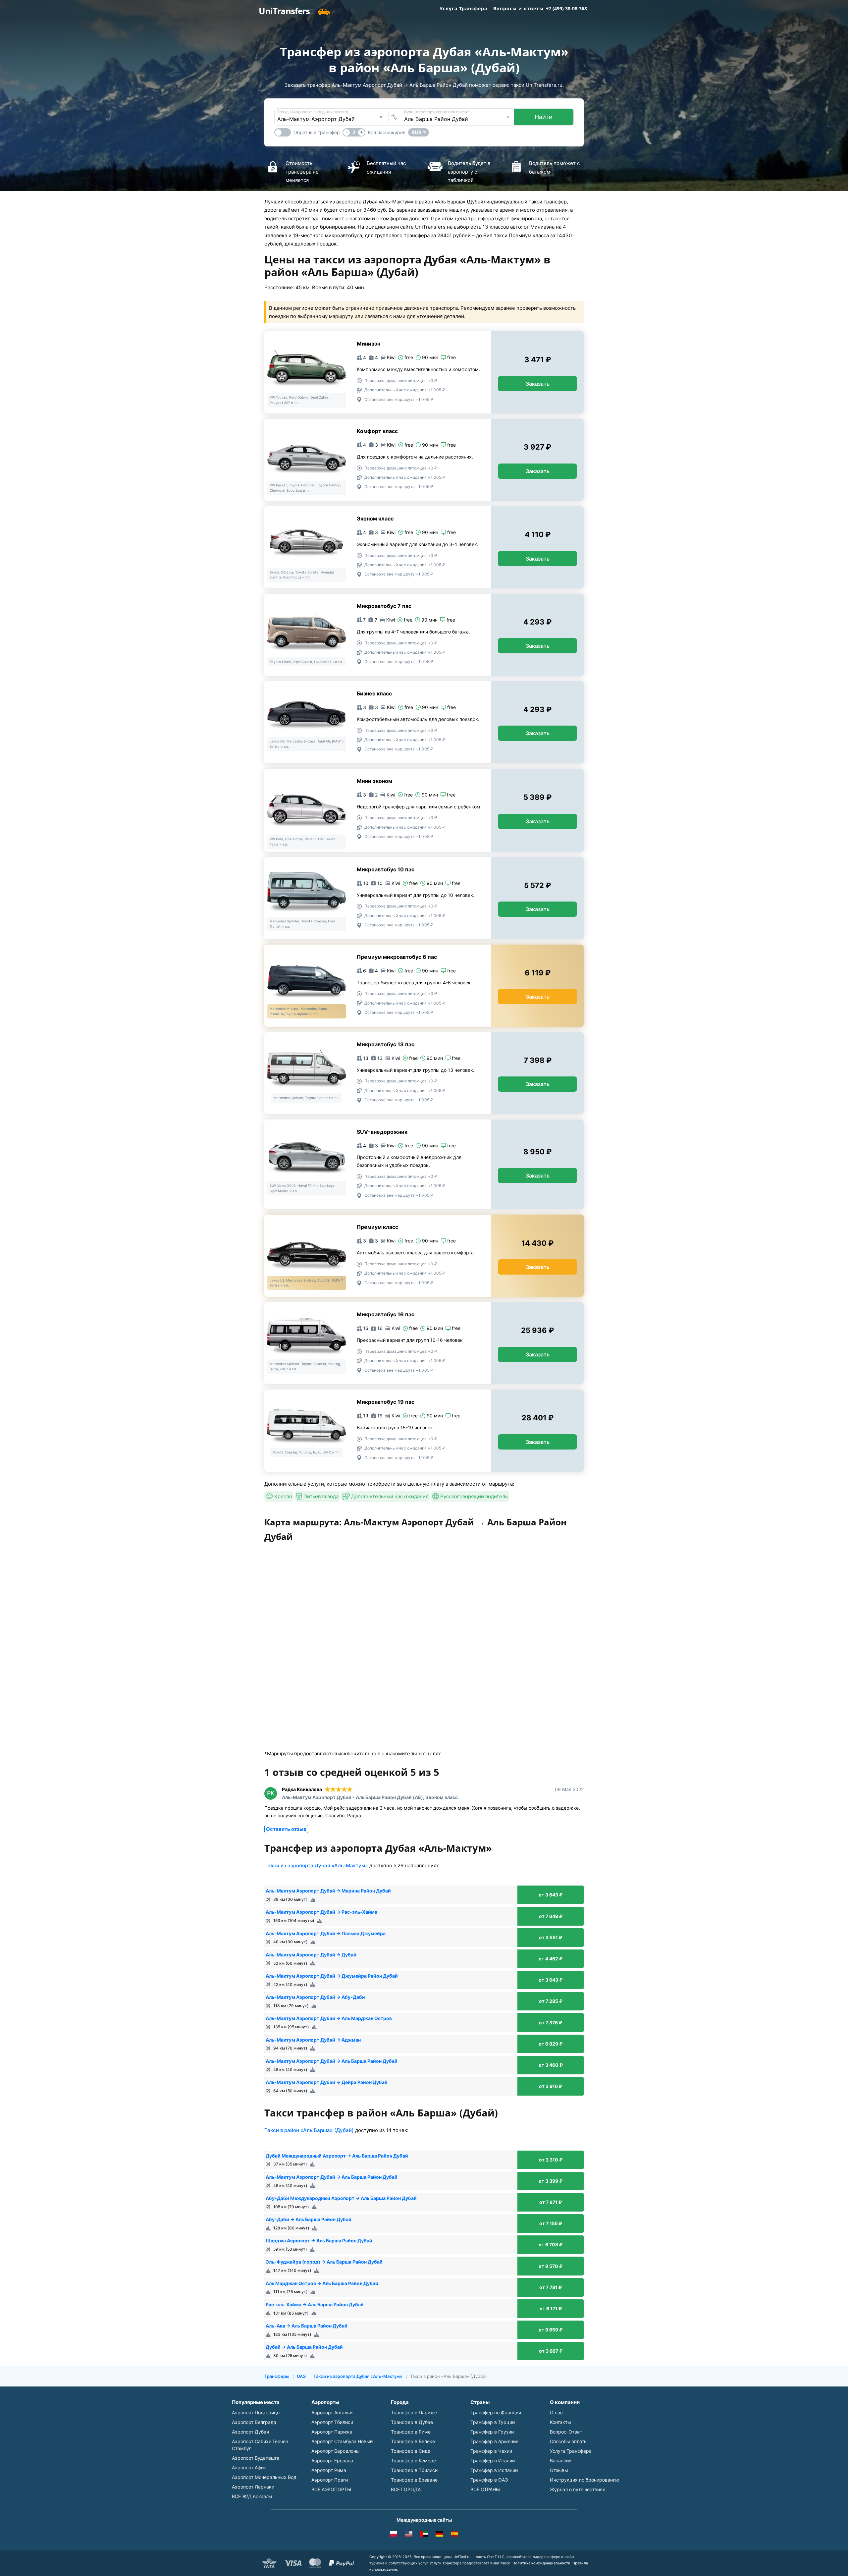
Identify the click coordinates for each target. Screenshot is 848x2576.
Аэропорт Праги (330, 2480)
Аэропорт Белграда (254, 2422)
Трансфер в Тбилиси (414, 2470)
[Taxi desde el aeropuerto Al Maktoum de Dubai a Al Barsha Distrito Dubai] (454, 2535)
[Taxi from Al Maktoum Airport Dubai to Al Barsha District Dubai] (409, 2535)
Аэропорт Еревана (332, 2461)
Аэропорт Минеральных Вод (264, 2477)
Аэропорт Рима (329, 2470)
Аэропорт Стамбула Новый (342, 2441)
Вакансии (561, 2461)
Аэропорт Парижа (332, 2432)
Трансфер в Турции (493, 2422)
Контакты (560, 2422)
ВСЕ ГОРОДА (406, 2489)
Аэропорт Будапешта (256, 2458)
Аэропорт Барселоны (336, 2451)
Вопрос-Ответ (566, 2432)
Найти (544, 117)
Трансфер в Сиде (411, 2451)
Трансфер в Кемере (413, 2461)
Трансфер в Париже (414, 2412)
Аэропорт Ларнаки (253, 2487)
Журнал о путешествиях (578, 2489)
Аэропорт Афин (249, 2467)
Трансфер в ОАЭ (489, 2480)
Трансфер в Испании (494, 2470)
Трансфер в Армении (494, 2441)
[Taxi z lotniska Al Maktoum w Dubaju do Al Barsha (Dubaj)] (394, 2535)
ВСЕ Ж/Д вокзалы (252, 2496)
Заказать (538, 384)
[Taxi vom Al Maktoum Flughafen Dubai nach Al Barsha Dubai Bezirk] (439, 2535)
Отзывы (559, 2470)
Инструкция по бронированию (584, 2480)
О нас (556, 2412)
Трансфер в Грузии (492, 2432)
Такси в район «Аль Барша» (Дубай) (309, 2130)
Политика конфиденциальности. (542, 2563)
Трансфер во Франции (496, 2412)
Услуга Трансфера (463, 8)
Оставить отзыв (286, 1829)
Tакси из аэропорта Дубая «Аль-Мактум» (316, 1865)
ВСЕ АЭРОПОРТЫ (331, 2489)
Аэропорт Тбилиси (332, 2422)
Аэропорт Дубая (250, 2432)
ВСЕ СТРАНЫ (485, 2489)
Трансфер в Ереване (414, 2480)
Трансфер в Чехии (491, 2451)
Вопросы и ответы (518, 8)
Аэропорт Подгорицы (256, 2412)
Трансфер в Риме (411, 2432)
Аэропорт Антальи (332, 2412)
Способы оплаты (569, 2441)
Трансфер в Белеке (413, 2441)
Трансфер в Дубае (412, 2422)
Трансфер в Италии (493, 2461)
